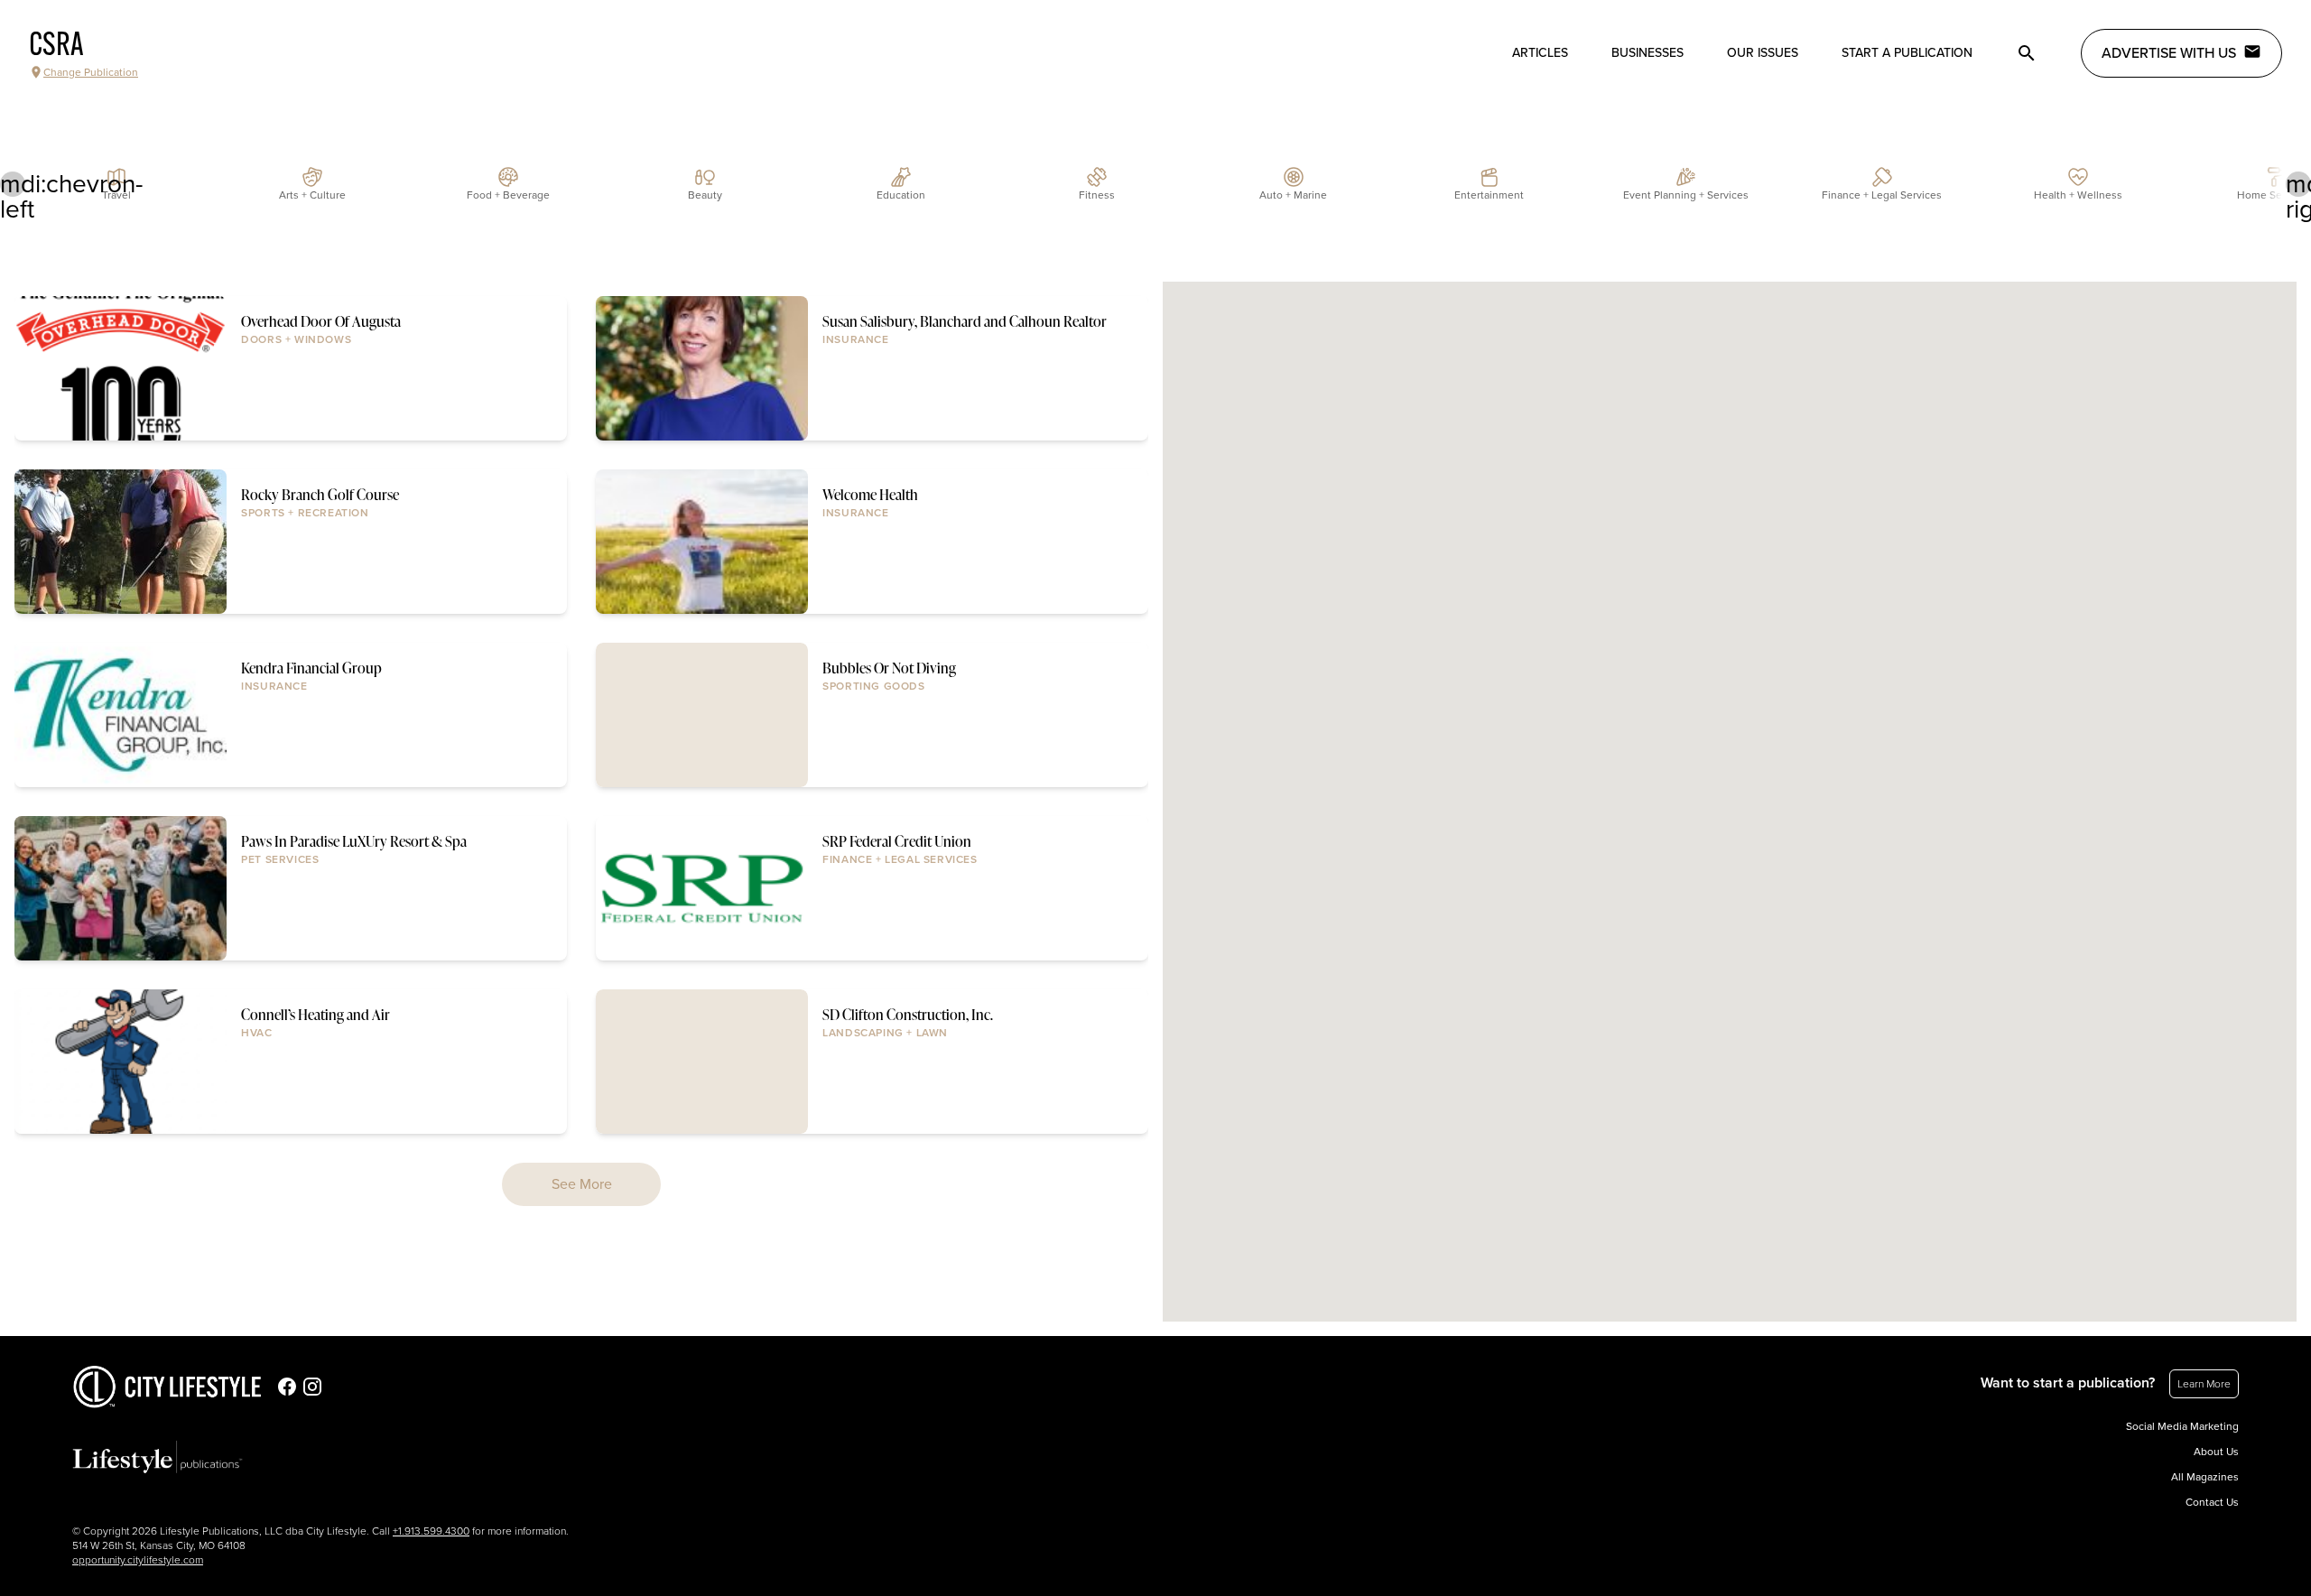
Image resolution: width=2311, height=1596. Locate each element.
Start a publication (1907, 53)
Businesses (1647, 53)
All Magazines (2205, 1477)
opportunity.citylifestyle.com (138, 1560)
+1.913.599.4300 (431, 1531)
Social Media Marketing (2182, 1426)
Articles (1540, 53)
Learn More (2204, 1384)
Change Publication (91, 72)
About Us (2216, 1452)
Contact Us (2212, 1502)
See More (582, 1184)
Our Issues (1763, 53)
